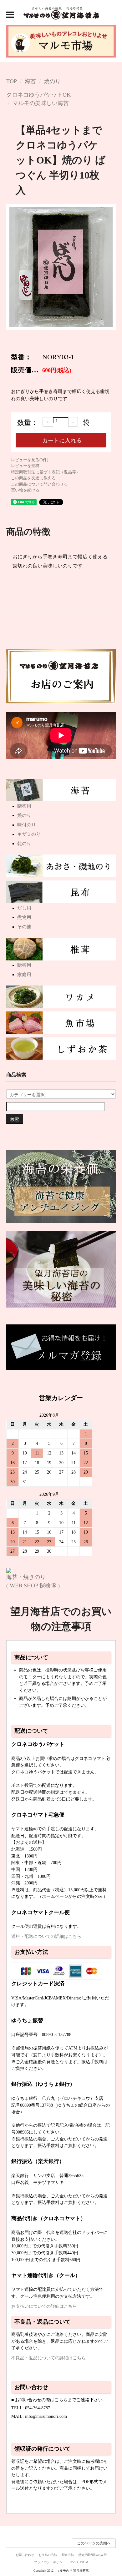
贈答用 (24, 806)
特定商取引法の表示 (93, 2555)
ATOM (84, 2562)
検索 (15, 1119)
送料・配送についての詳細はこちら (46, 1936)
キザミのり (29, 834)
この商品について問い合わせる (39, 484)
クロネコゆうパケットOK (38, 95)
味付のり (27, 825)
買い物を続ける (25, 490)
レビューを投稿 (25, 466)
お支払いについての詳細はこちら (44, 2306)
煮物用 (24, 917)
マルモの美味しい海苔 (41, 103)
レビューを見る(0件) (30, 460)
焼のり (52, 81)
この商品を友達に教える (33, 478)
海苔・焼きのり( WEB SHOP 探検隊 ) (33, 1581)
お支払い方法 (48, 2555)
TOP (12, 81)
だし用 (24, 908)
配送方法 (68, 2555)
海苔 (30, 81)
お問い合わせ (25, 2555)
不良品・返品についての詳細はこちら (48, 2358)
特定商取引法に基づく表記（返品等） (46, 472)
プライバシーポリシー (50, 2562)
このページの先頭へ (94, 2543)
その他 (24, 927)
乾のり (24, 844)
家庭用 (24, 975)
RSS (73, 2562)
